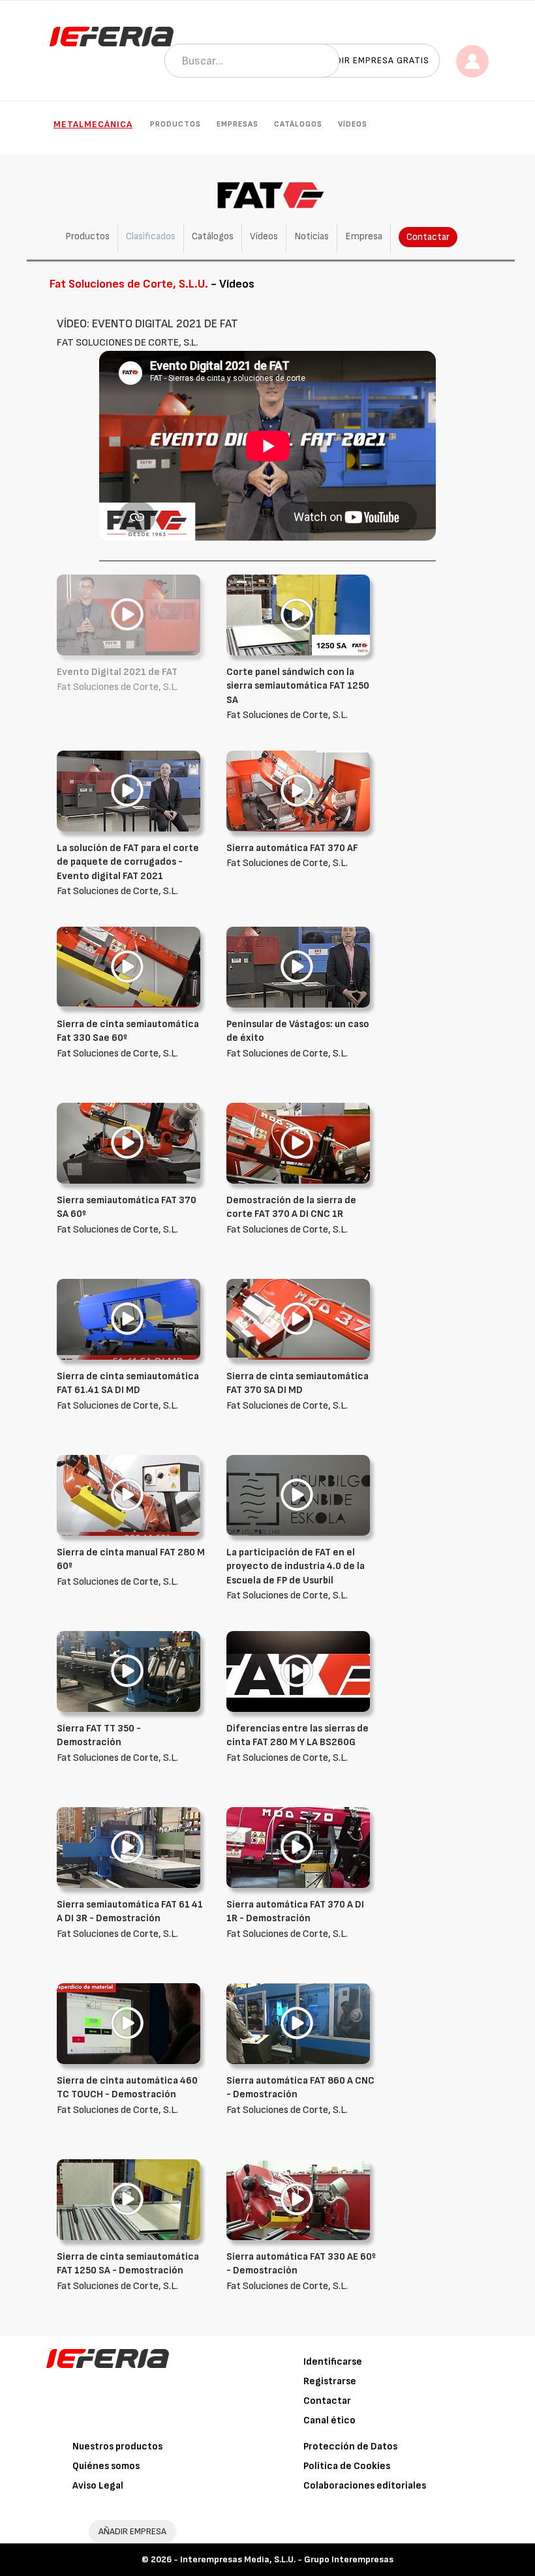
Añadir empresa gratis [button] (373, 60)
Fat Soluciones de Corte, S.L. (298, 694)
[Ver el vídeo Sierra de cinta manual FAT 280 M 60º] (129, 1495)
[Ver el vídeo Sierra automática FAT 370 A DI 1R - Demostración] (298, 1847)
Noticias (312, 236)
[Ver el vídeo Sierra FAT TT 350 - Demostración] (129, 1671)
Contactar (428, 237)
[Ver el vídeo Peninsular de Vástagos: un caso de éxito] (298, 967)
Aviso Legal (98, 2486)
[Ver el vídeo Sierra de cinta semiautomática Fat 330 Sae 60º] (129, 967)
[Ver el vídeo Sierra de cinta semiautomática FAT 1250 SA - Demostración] (129, 2199)
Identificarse (333, 2362)
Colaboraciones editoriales (365, 2486)
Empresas (237, 124)
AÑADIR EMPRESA (132, 2531)
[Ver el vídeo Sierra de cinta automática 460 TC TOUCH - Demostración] (129, 2023)
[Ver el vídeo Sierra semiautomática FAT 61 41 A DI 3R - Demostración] (129, 1847)
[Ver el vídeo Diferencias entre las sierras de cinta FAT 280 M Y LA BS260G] (298, 1671)
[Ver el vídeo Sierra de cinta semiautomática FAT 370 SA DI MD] (298, 1319)
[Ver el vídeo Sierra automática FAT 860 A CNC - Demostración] (298, 2023)
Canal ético (329, 2420)
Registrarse (330, 2381)
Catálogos (298, 124)
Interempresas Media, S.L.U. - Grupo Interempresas (287, 2559)
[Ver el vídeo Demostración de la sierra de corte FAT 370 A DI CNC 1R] (298, 1143)
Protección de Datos (350, 2447)
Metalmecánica (93, 124)
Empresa (364, 236)
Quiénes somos (106, 2466)
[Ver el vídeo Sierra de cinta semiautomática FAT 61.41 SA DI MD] (129, 1319)
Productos (176, 124)
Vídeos (353, 124)
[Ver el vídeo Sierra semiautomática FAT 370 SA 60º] (129, 1143)
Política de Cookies (347, 2466)
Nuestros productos (117, 2447)
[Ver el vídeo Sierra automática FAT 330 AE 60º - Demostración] (298, 2199)
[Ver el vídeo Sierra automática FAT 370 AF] (298, 791)
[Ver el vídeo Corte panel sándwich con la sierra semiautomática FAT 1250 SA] (298, 615)
